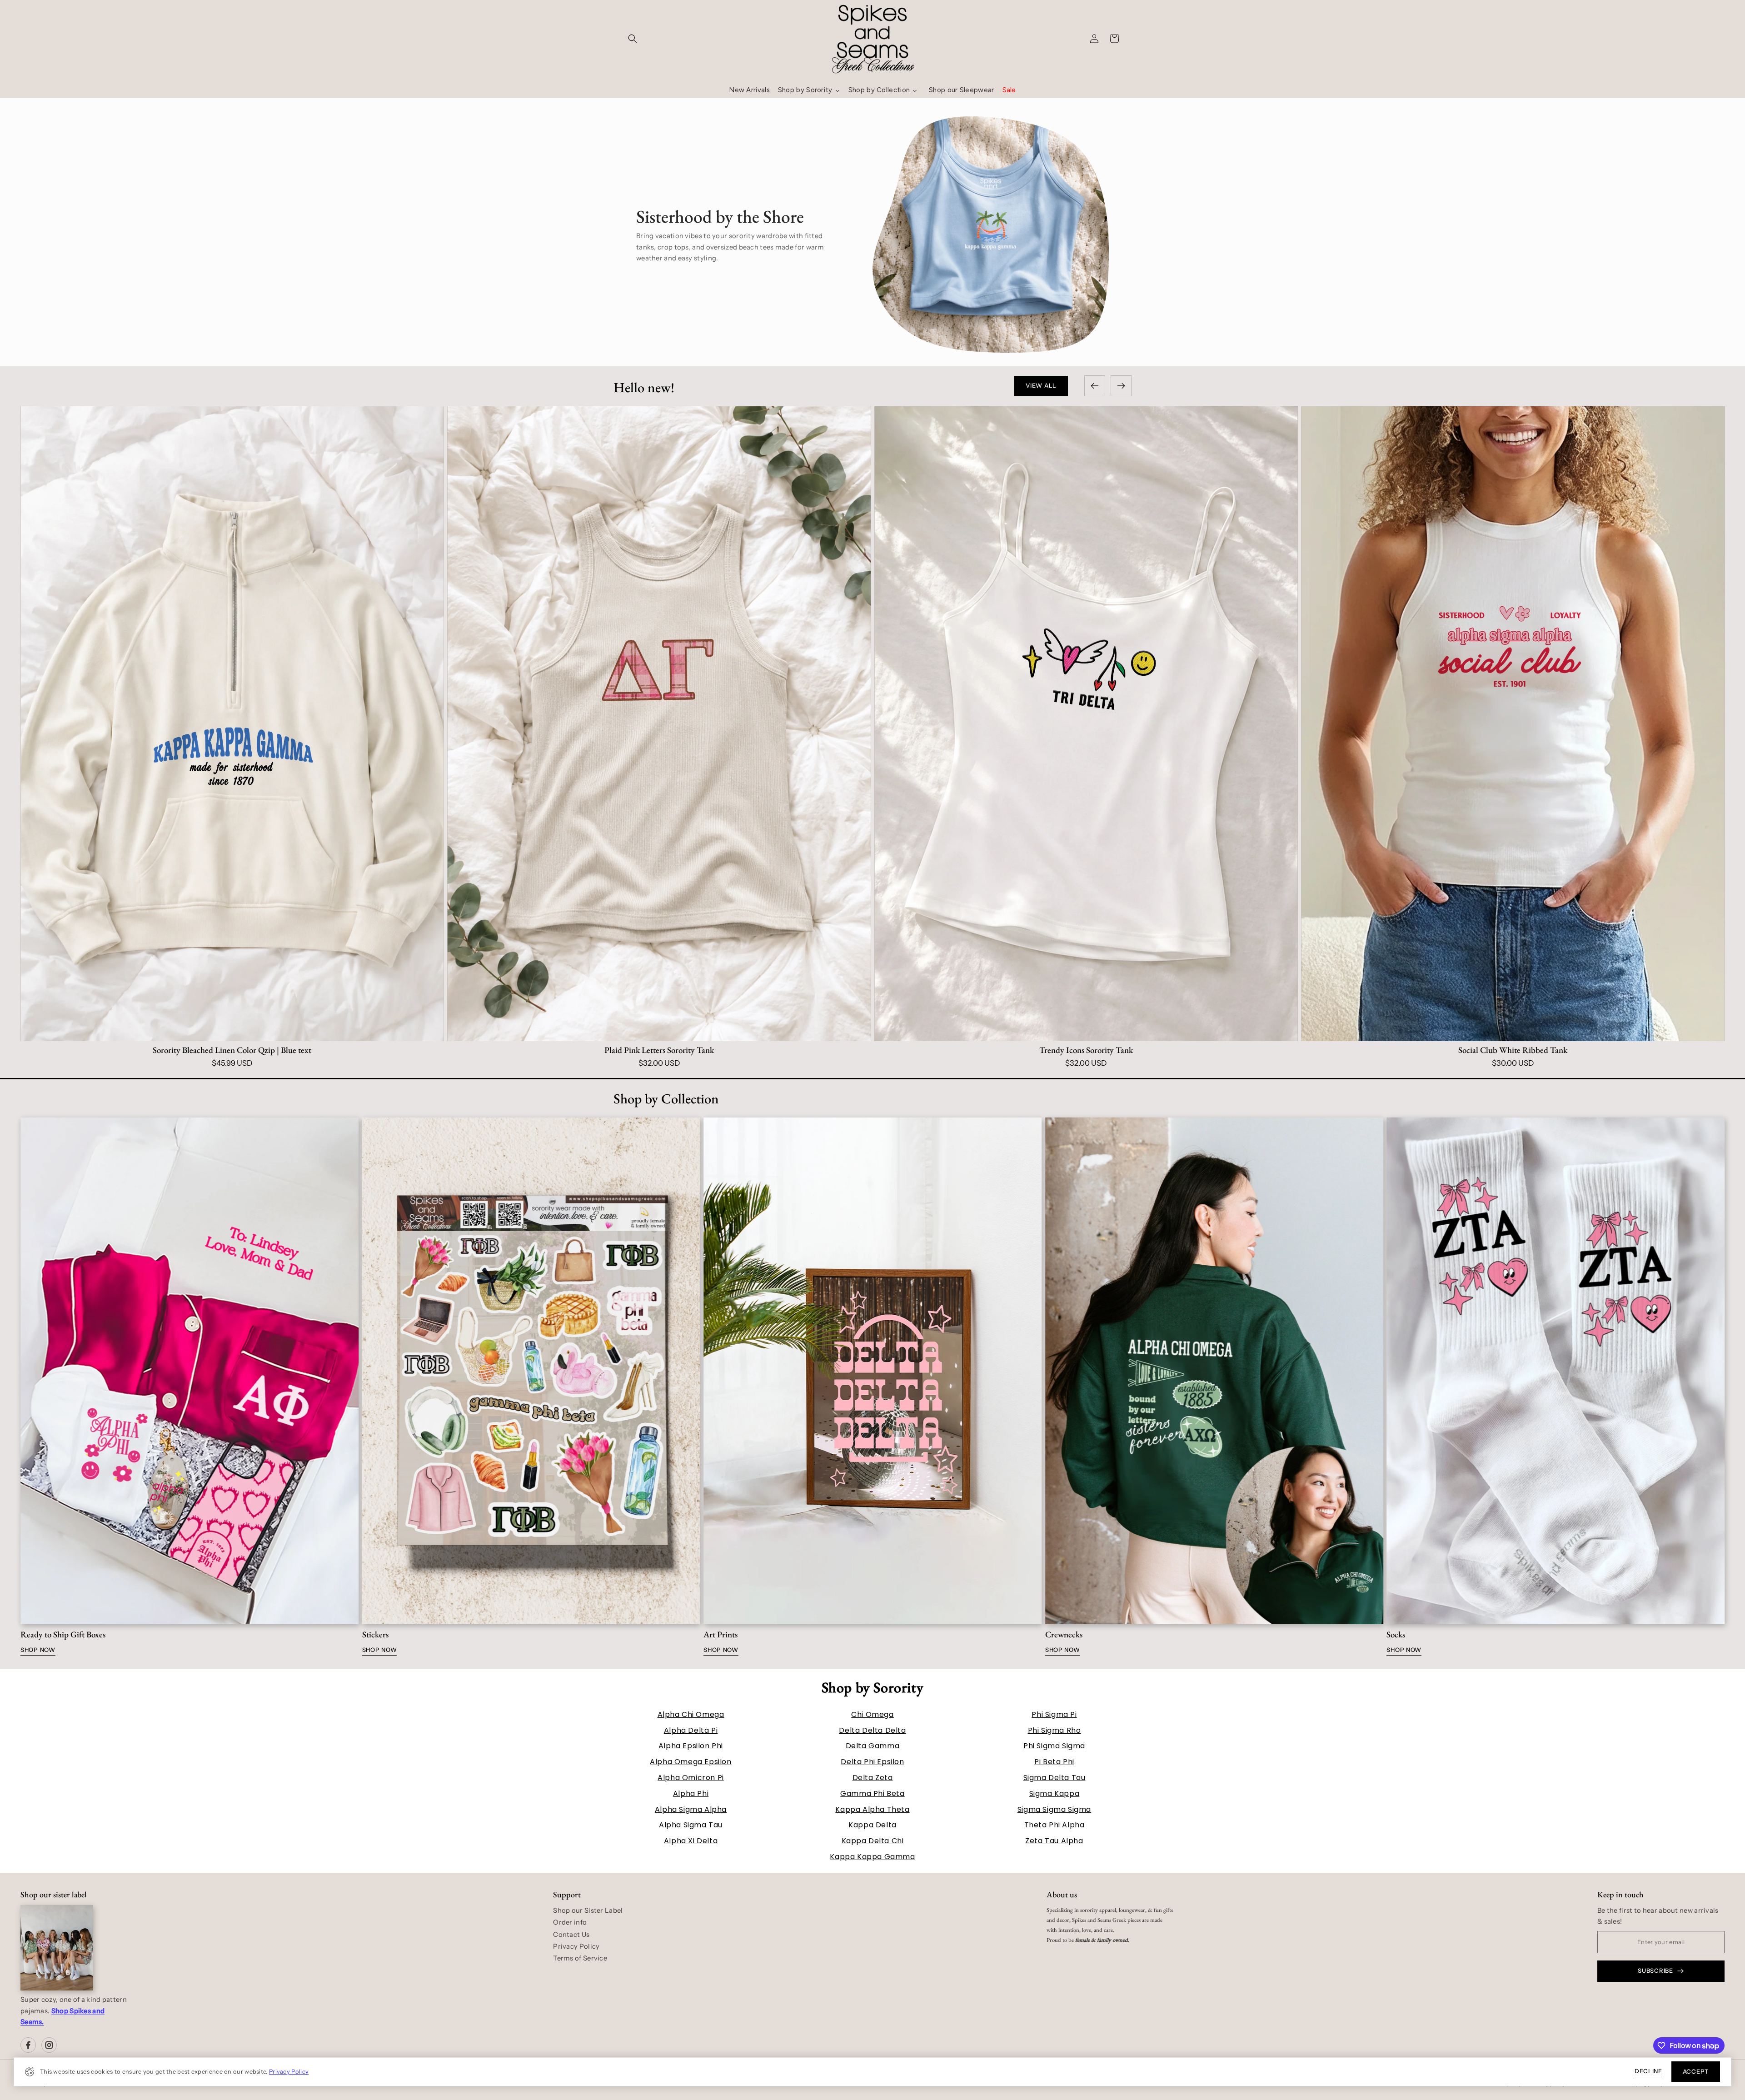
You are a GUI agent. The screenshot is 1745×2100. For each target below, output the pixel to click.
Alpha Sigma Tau (691, 1825)
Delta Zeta (873, 1778)
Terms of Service (580, 1958)
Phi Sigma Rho (1054, 1730)
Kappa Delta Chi (873, 1841)
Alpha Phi (691, 1793)
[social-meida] (28, 2045)
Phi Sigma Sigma (1054, 1746)
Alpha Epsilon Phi (691, 1746)
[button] (633, 39)
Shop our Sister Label (588, 1910)
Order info (570, 1922)
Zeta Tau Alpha (1054, 1841)
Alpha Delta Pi (691, 1730)
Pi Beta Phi (1054, 1762)
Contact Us (571, 1935)
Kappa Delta (872, 1825)
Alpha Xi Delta (691, 1841)
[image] (57, 1948)
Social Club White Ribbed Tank (659, 1050)
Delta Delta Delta (872, 1730)
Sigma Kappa (1054, 1793)
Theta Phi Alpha (1054, 1825)
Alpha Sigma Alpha (691, 1809)
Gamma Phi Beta (872, 1793)
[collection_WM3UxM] (189, 1371)
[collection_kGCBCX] (1556, 1371)
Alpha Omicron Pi (691, 1778)
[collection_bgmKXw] (531, 1371)
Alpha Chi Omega (691, 1714)
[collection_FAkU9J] (872, 1371)
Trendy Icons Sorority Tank (232, 1050)
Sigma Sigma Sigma (1054, 1809)
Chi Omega (872, 1714)
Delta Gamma (873, 1746)
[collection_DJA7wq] (1214, 1371)
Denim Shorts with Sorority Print (1086, 1050)
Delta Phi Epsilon (872, 1762)
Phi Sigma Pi (1054, 1714)
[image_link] (232, 724)
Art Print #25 (1513, 1050)
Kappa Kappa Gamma (872, 1857)
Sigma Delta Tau (1054, 1778)
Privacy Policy (289, 2072)
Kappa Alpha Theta (872, 1809)
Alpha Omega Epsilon (691, 1762)
